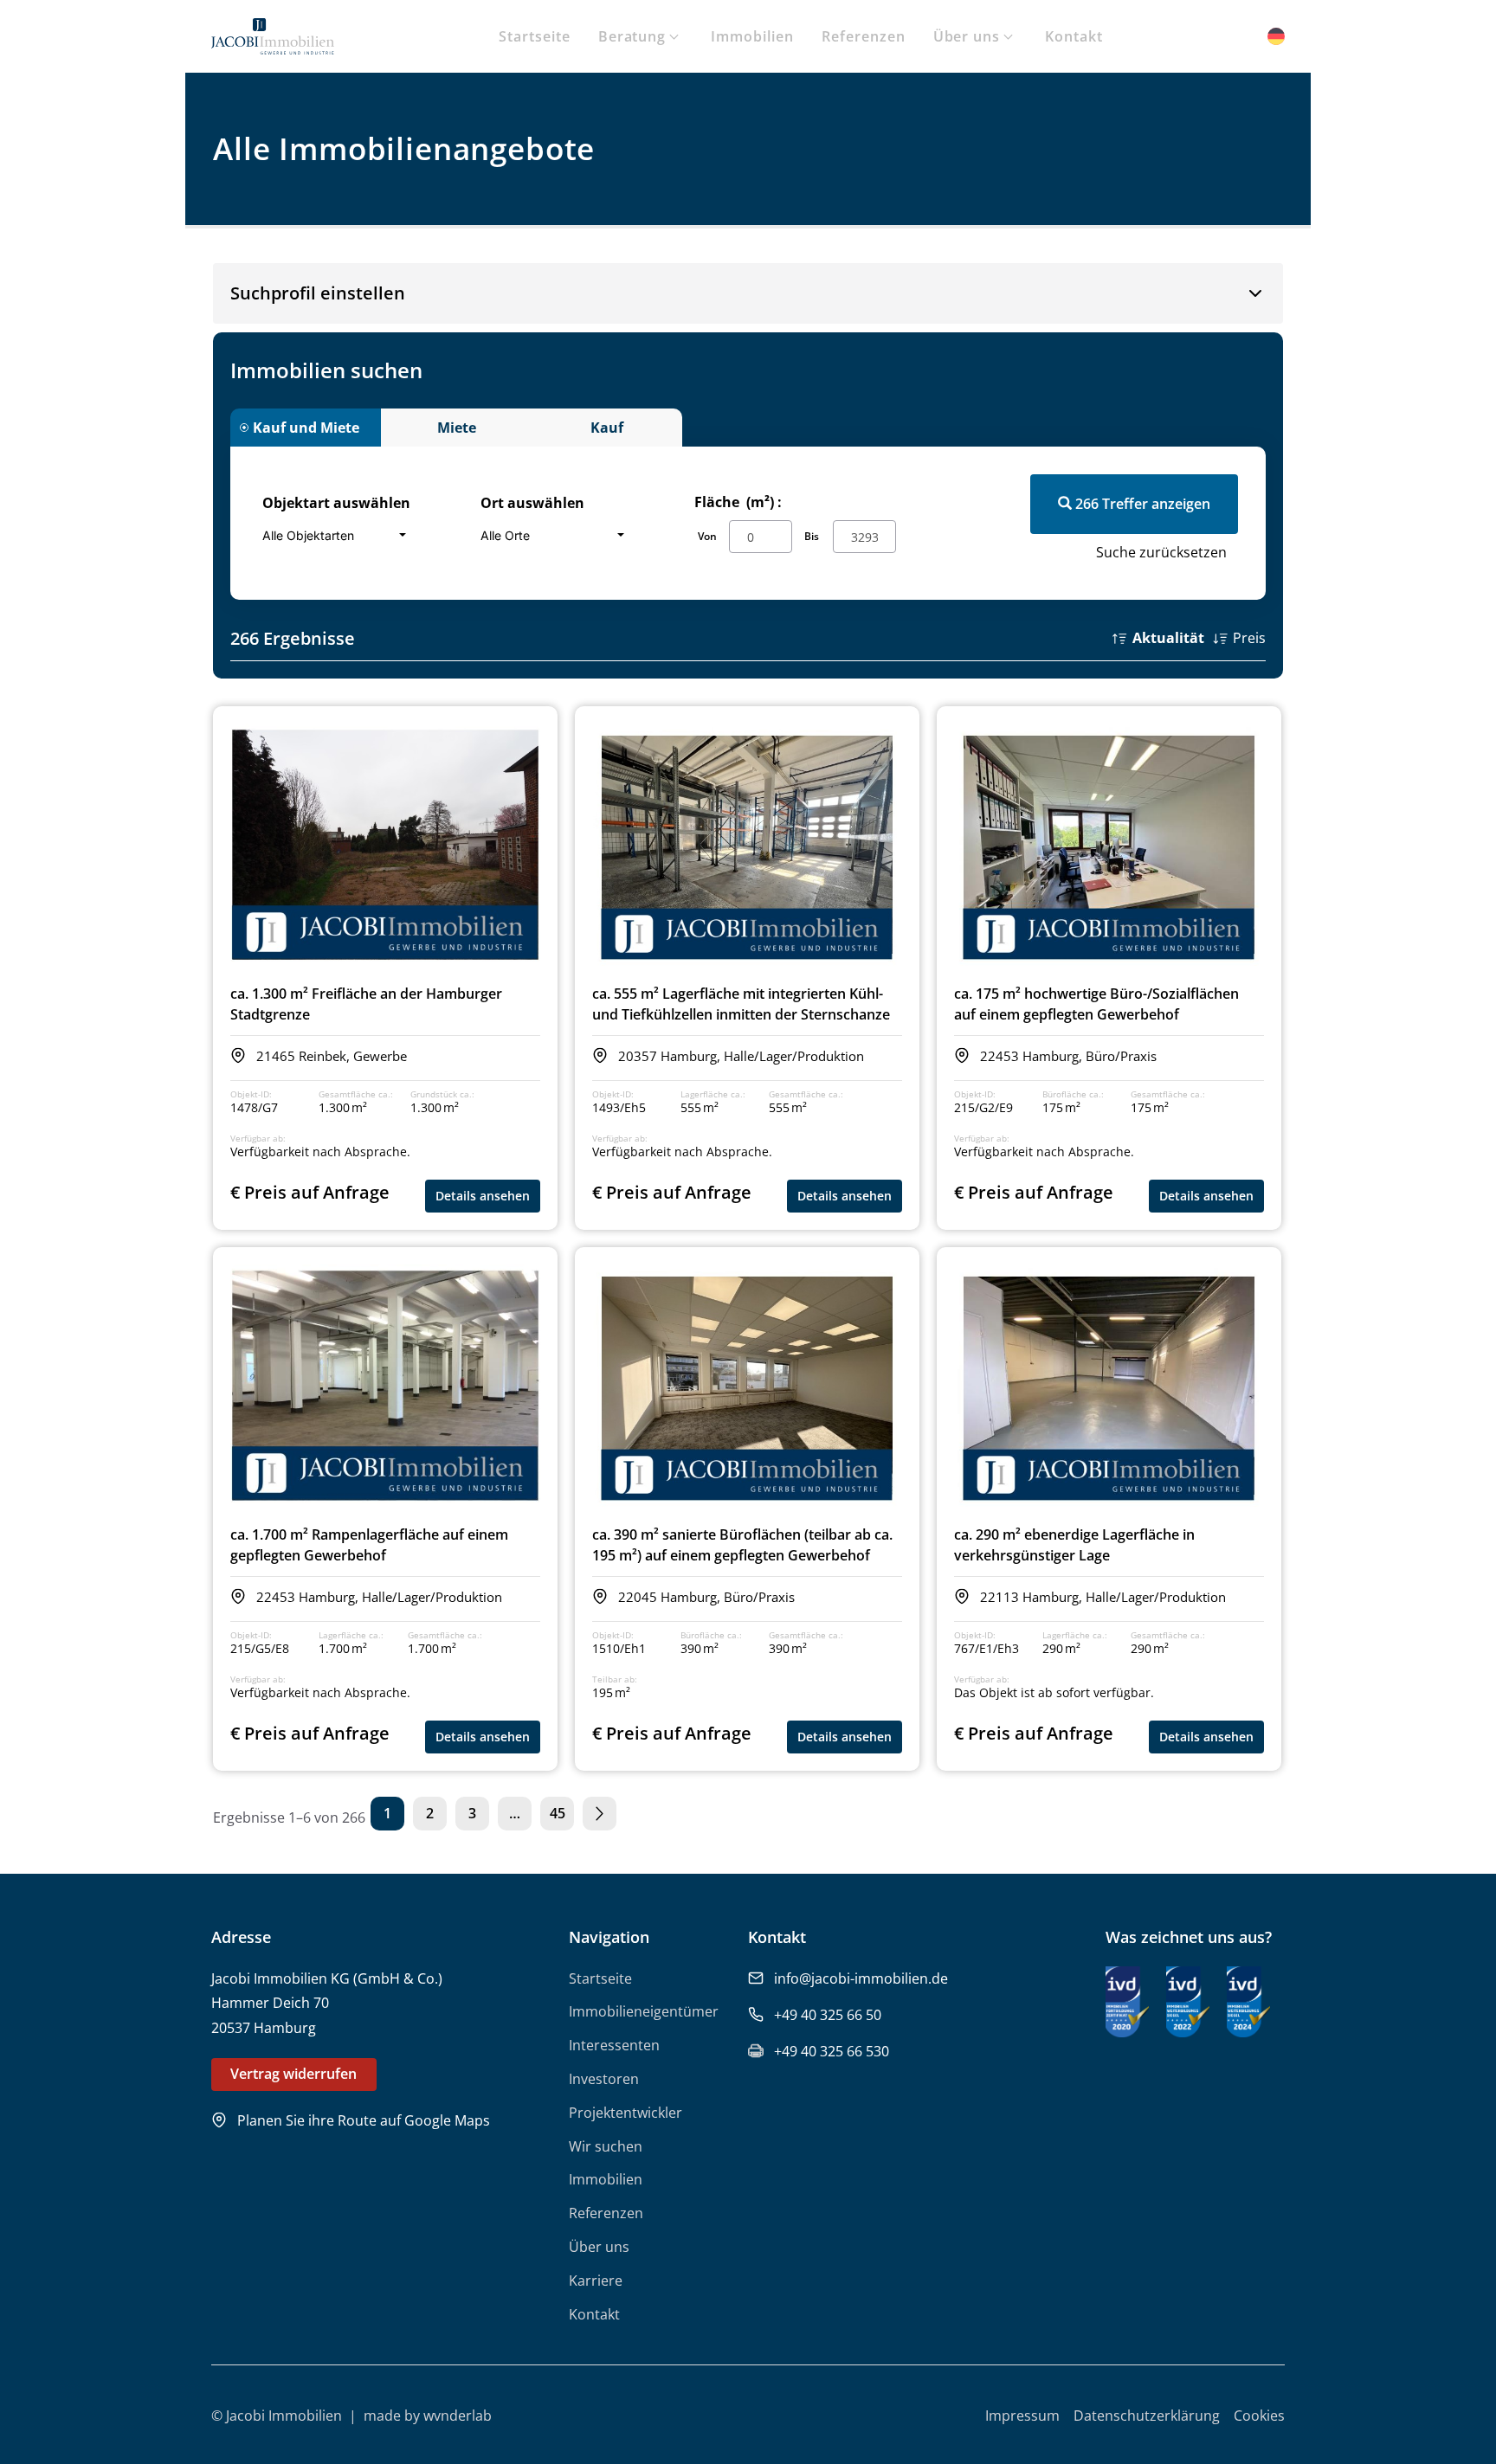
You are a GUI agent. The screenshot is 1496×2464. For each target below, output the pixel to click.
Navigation (609, 1937)
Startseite (535, 36)
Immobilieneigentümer (644, 2011)
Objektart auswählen (336, 503)
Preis (1249, 638)
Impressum (1022, 2416)
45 (558, 1813)
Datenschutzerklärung (1147, 2416)
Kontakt (1074, 36)
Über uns (967, 36)
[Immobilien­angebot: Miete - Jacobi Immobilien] (273, 42)
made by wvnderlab (428, 2416)
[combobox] (339, 535)
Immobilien (752, 36)
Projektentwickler (625, 2113)
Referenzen (864, 36)
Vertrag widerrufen (293, 2074)
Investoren (604, 2079)
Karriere (596, 2281)
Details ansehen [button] (483, 1196)
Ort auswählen (532, 503)
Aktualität (1168, 638)
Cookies (1259, 2416)
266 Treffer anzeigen (1141, 504)
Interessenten (614, 2045)
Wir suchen (606, 2146)
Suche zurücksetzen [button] (1161, 552)
